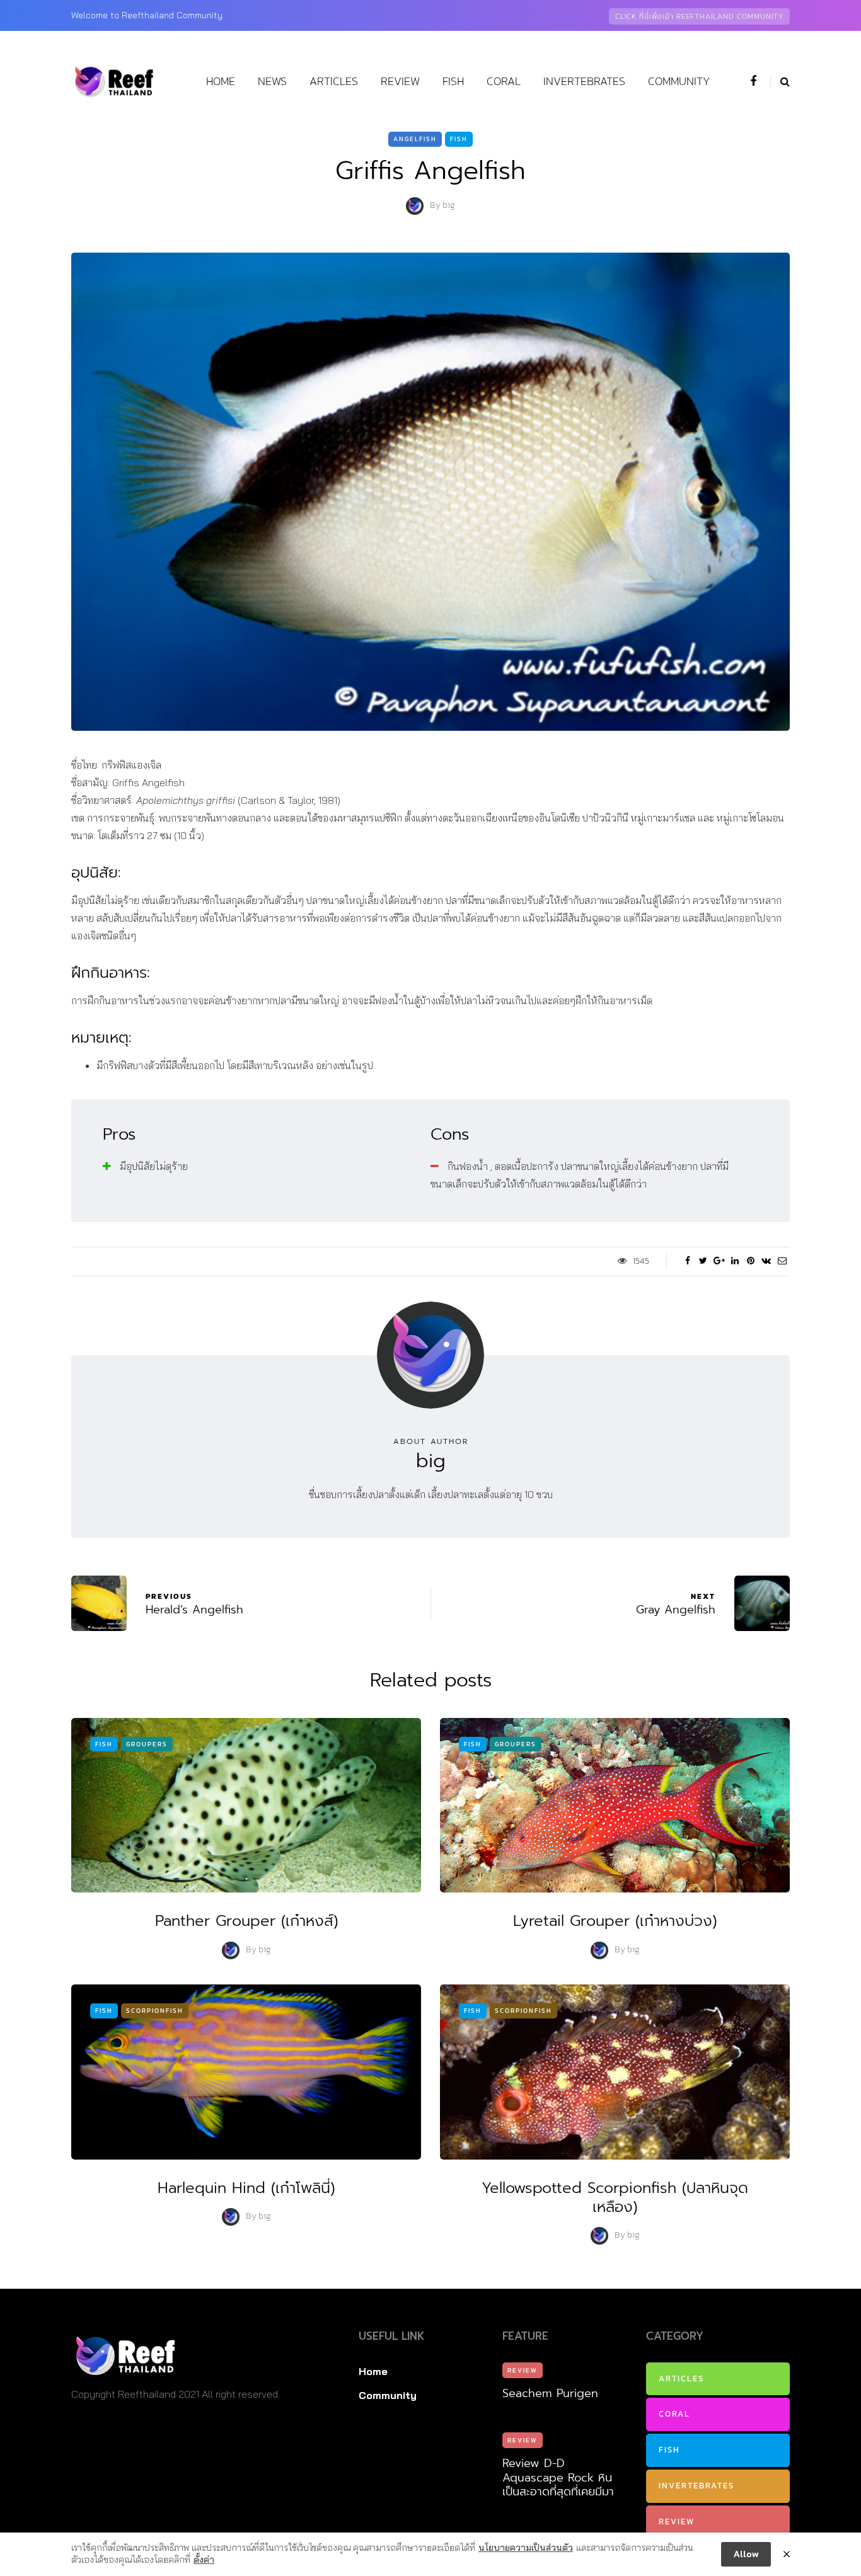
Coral (504, 81)
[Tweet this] (703, 1261)
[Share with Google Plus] (719, 1261)
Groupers (147, 1744)
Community (679, 81)
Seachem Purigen (550, 2393)
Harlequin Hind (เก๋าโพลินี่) (246, 2188)
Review (400, 81)
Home (221, 81)
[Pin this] (750, 1261)
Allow (746, 2554)
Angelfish (415, 139)
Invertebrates (584, 81)
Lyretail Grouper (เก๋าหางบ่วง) (615, 1921)
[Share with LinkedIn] (735, 1261)
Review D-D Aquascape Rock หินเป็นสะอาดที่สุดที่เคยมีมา (558, 2477)
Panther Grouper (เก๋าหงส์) (246, 1921)
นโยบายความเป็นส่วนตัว (526, 2548)
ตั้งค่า (204, 2560)
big (449, 206)
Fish (453, 81)
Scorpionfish (155, 2011)
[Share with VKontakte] (766, 1261)
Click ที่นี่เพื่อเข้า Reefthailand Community (699, 16)
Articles (334, 81)
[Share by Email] (782, 1261)
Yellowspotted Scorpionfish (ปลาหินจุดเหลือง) (615, 2197)
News (272, 81)
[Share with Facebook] (687, 1261)
